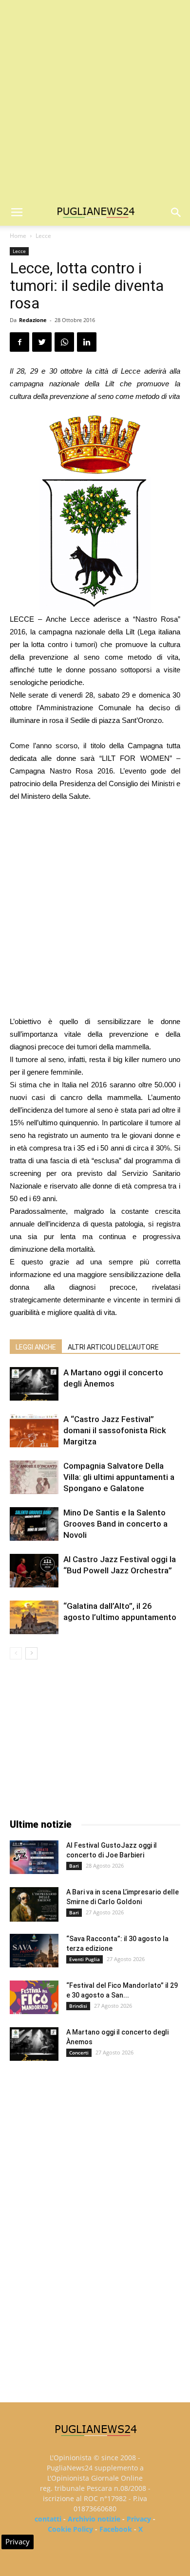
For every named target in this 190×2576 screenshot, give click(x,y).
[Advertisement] (95, 100)
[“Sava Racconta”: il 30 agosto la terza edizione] (34, 1951)
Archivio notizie (94, 2519)
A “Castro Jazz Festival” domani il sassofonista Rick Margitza (115, 1430)
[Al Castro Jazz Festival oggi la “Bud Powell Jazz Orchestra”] (34, 1571)
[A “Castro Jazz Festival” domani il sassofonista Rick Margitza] (34, 1431)
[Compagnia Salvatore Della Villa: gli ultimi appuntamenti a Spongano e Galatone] (34, 1477)
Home (18, 236)
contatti (48, 2519)
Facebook (116, 2529)
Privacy (139, 2519)
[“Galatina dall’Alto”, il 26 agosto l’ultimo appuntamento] (34, 1617)
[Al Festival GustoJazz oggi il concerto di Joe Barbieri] (34, 1857)
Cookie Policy (70, 2529)
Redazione (33, 320)
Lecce (43, 236)
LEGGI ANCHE (36, 1347)
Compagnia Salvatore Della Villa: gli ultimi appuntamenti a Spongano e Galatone (119, 1477)
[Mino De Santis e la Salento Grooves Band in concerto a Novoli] (34, 1524)
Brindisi (78, 2006)
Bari (74, 1866)
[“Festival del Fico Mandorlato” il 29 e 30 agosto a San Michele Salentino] (34, 1997)
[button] (176, 213)
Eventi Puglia (85, 1959)
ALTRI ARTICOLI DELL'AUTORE (113, 1347)
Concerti (79, 2053)
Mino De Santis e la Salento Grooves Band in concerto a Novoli (115, 1524)
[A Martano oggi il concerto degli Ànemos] (34, 1384)
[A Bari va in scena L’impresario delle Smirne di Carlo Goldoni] (34, 1904)
